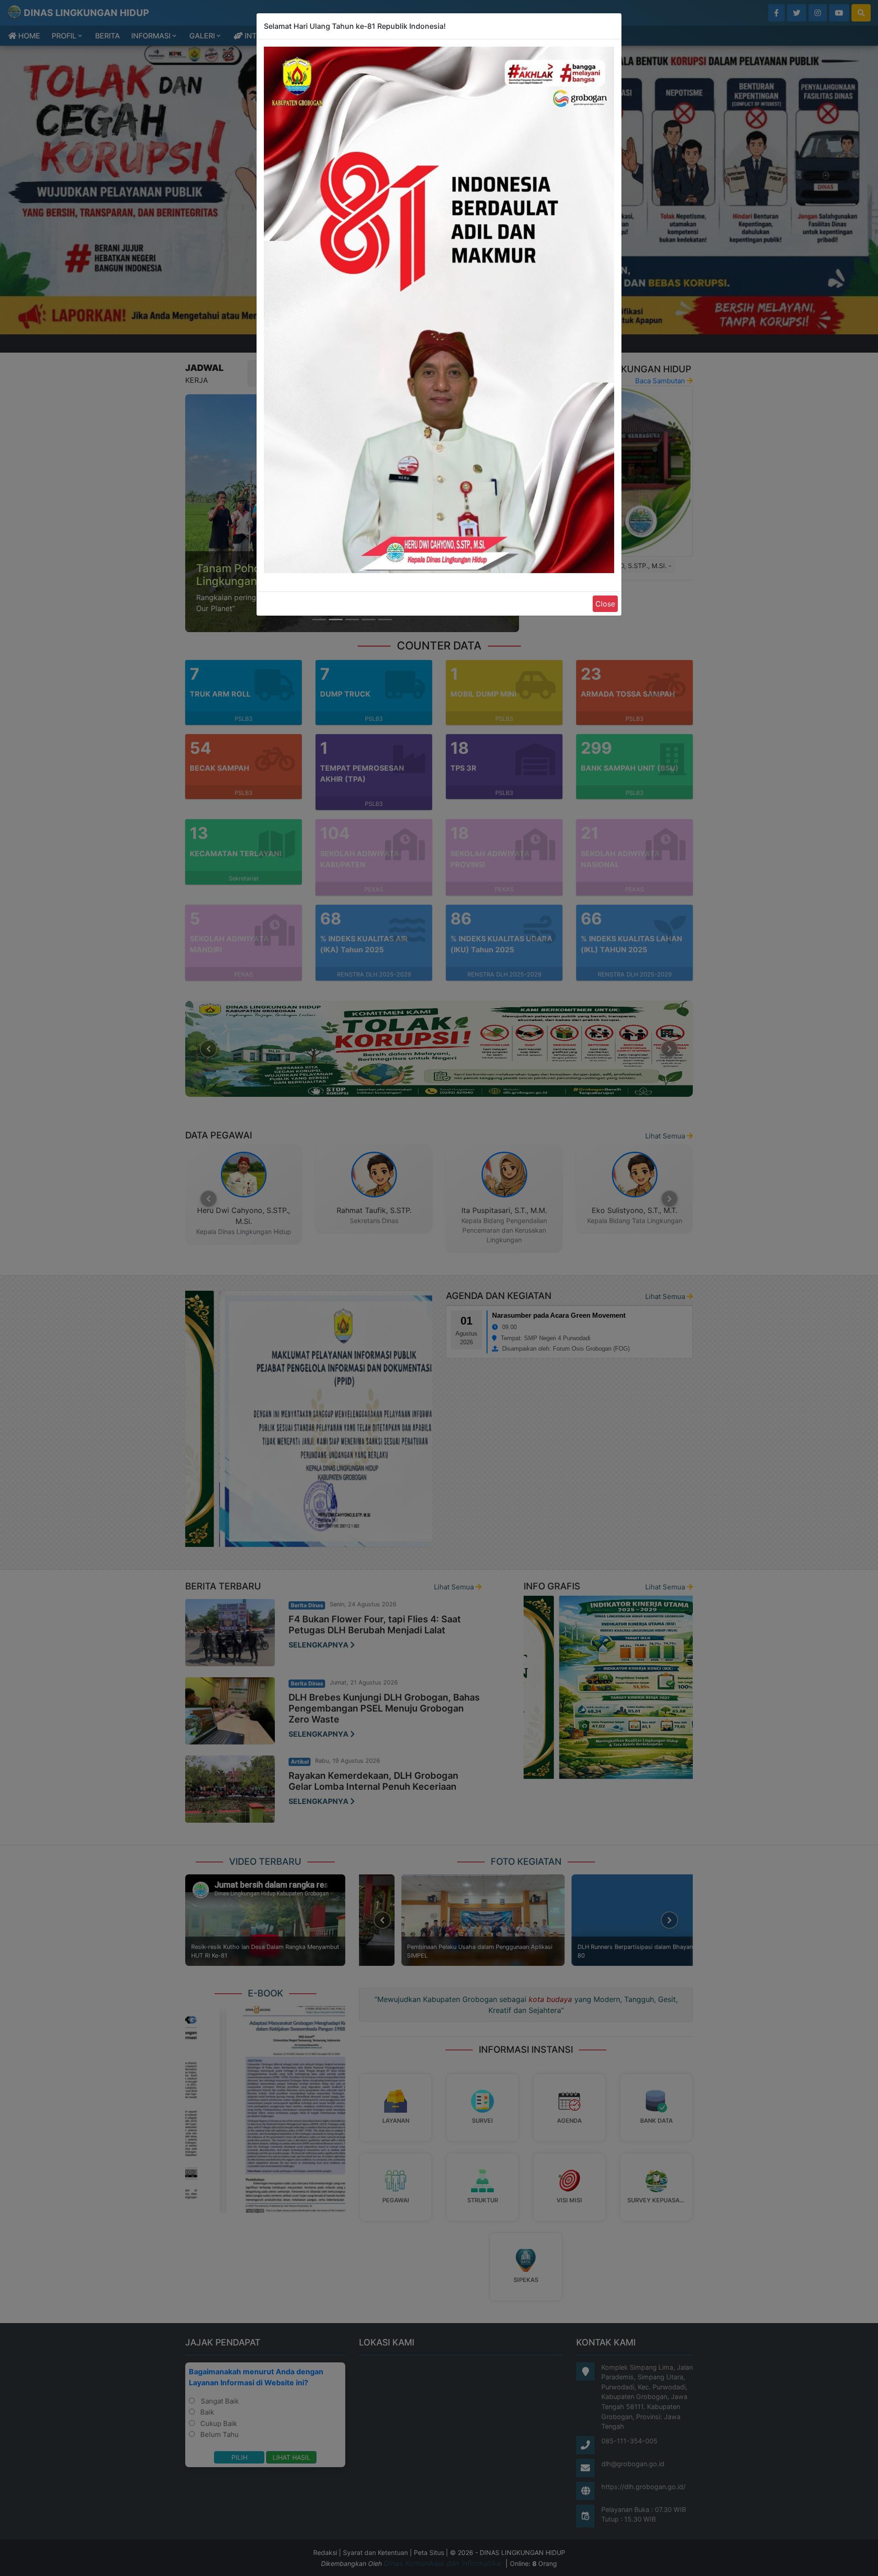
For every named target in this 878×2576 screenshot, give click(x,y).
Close (605, 604)
